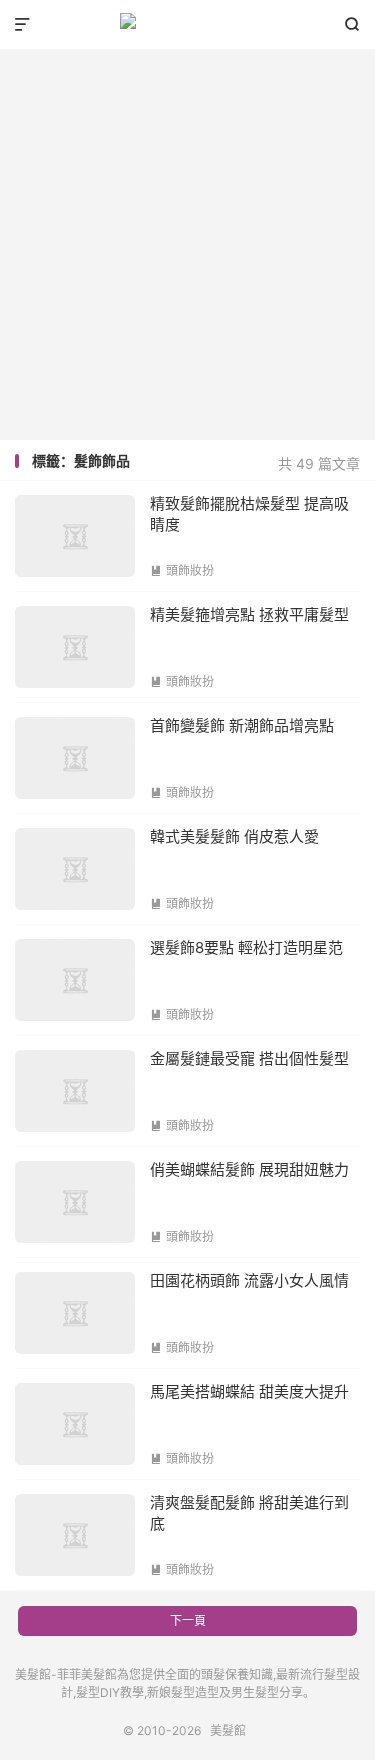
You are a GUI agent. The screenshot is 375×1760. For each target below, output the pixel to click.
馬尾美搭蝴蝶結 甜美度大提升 (249, 1391)
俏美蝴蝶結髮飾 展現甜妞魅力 (249, 1169)
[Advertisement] (187, 237)
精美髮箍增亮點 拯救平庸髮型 (249, 614)
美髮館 (187, 25)
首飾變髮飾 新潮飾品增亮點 (242, 725)
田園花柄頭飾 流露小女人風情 (249, 1280)
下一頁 (188, 1620)
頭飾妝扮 (182, 570)
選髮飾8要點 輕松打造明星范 (246, 947)
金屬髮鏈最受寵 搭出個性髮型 (249, 1058)
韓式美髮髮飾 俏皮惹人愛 (234, 836)
